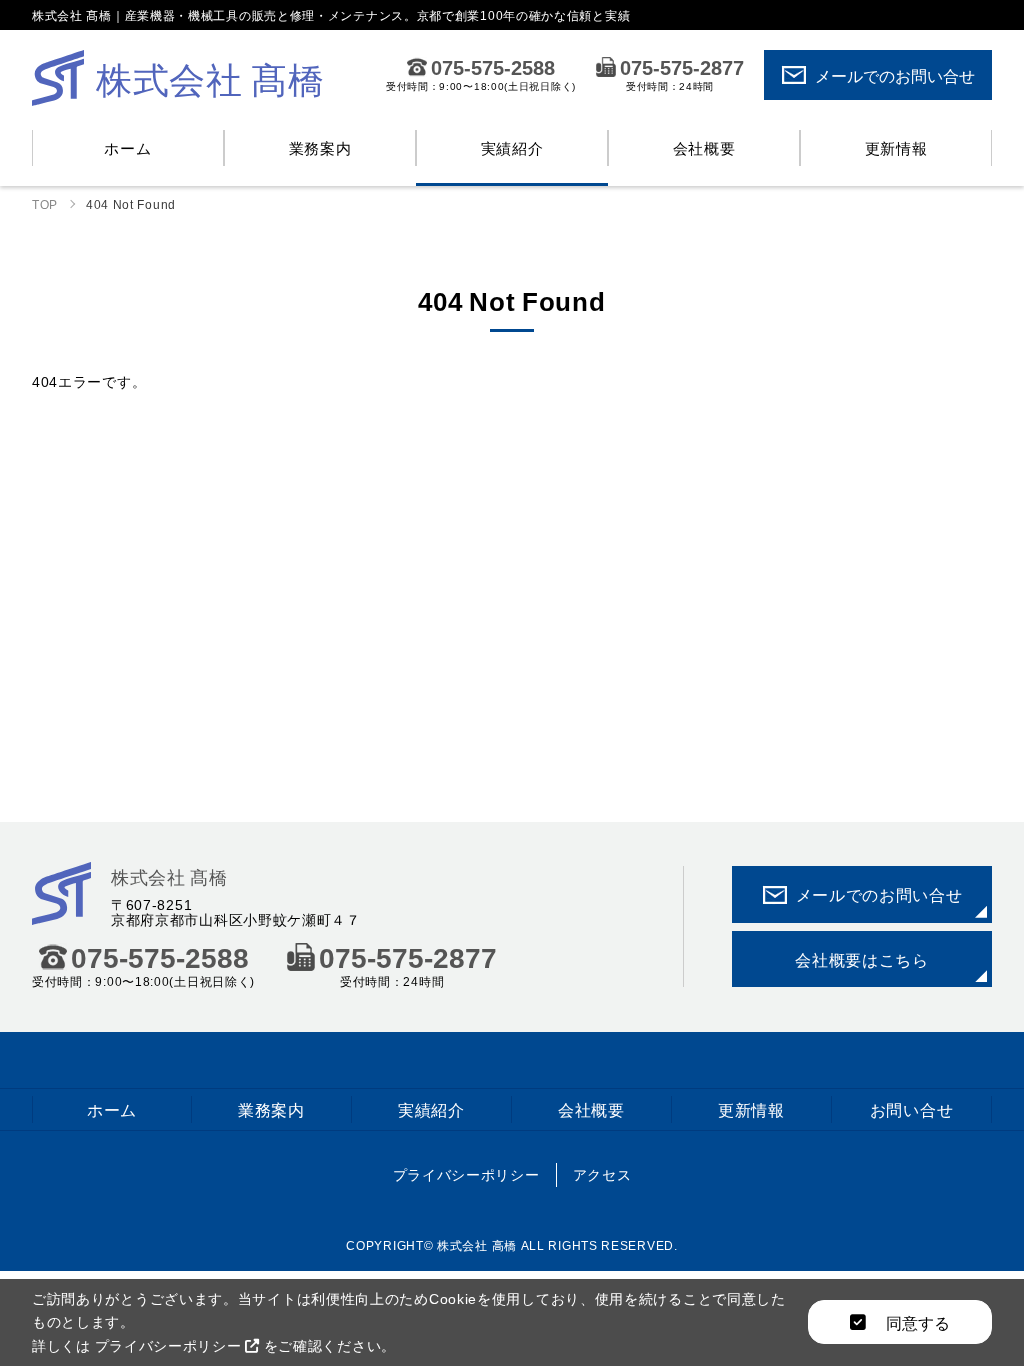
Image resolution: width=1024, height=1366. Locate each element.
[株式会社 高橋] (61, 912)
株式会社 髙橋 (169, 876)
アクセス (602, 1174)
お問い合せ (912, 1109)
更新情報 (896, 148)
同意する (916, 1322)
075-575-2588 (493, 67)
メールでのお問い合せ (895, 75)
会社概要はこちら (862, 959)
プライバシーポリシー (466, 1174)
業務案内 (320, 148)
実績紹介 (512, 148)
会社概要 (704, 148)
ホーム (127, 148)
